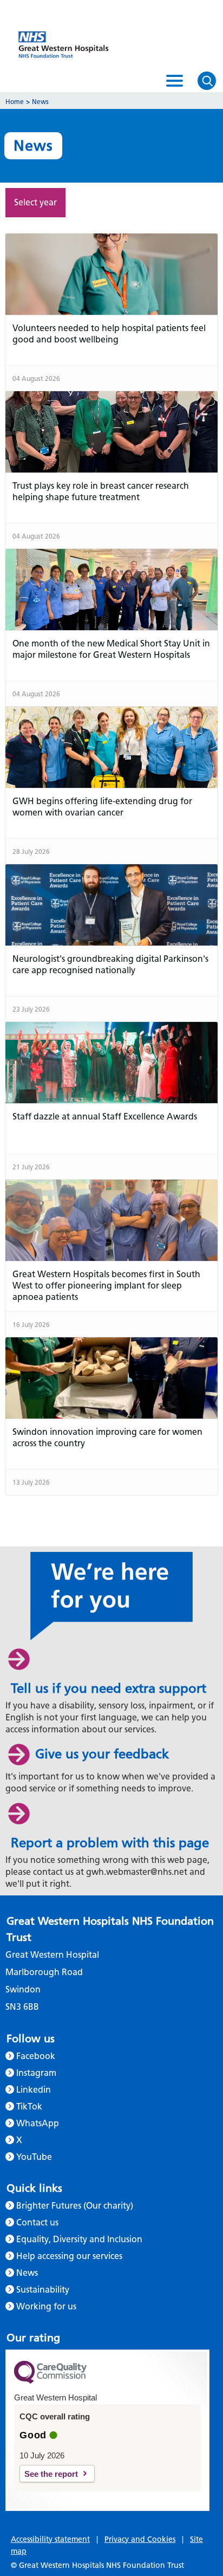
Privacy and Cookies (140, 2539)
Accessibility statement (50, 2539)
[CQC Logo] (50, 2381)
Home (15, 102)
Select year (35, 202)
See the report (51, 2474)
